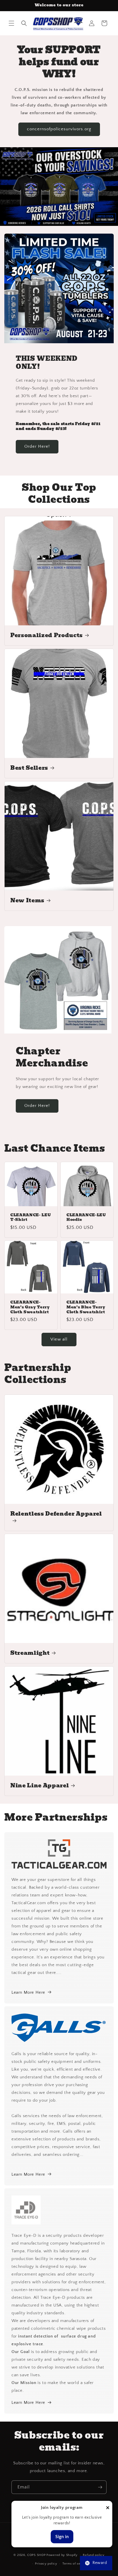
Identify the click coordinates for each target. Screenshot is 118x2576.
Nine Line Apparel (40, 1786)
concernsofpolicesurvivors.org (59, 129)
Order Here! (37, 446)
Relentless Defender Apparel (56, 1514)
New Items (27, 901)
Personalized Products (47, 635)
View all (59, 1339)
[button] (11, 23)
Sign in (62, 2537)
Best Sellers (29, 768)
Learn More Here (28, 1992)
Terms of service (75, 2564)
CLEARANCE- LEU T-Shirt (31, 1217)
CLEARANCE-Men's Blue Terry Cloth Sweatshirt (86, 1307)
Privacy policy (46, 2564)
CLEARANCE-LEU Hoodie (86, 1217)
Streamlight (30, 1653)
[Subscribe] (100, 2487)
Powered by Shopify (62, 2555)
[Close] (108, 2508)
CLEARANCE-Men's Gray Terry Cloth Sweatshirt (30, 1307)
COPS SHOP (36, 2555)
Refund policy (94, 2555)
